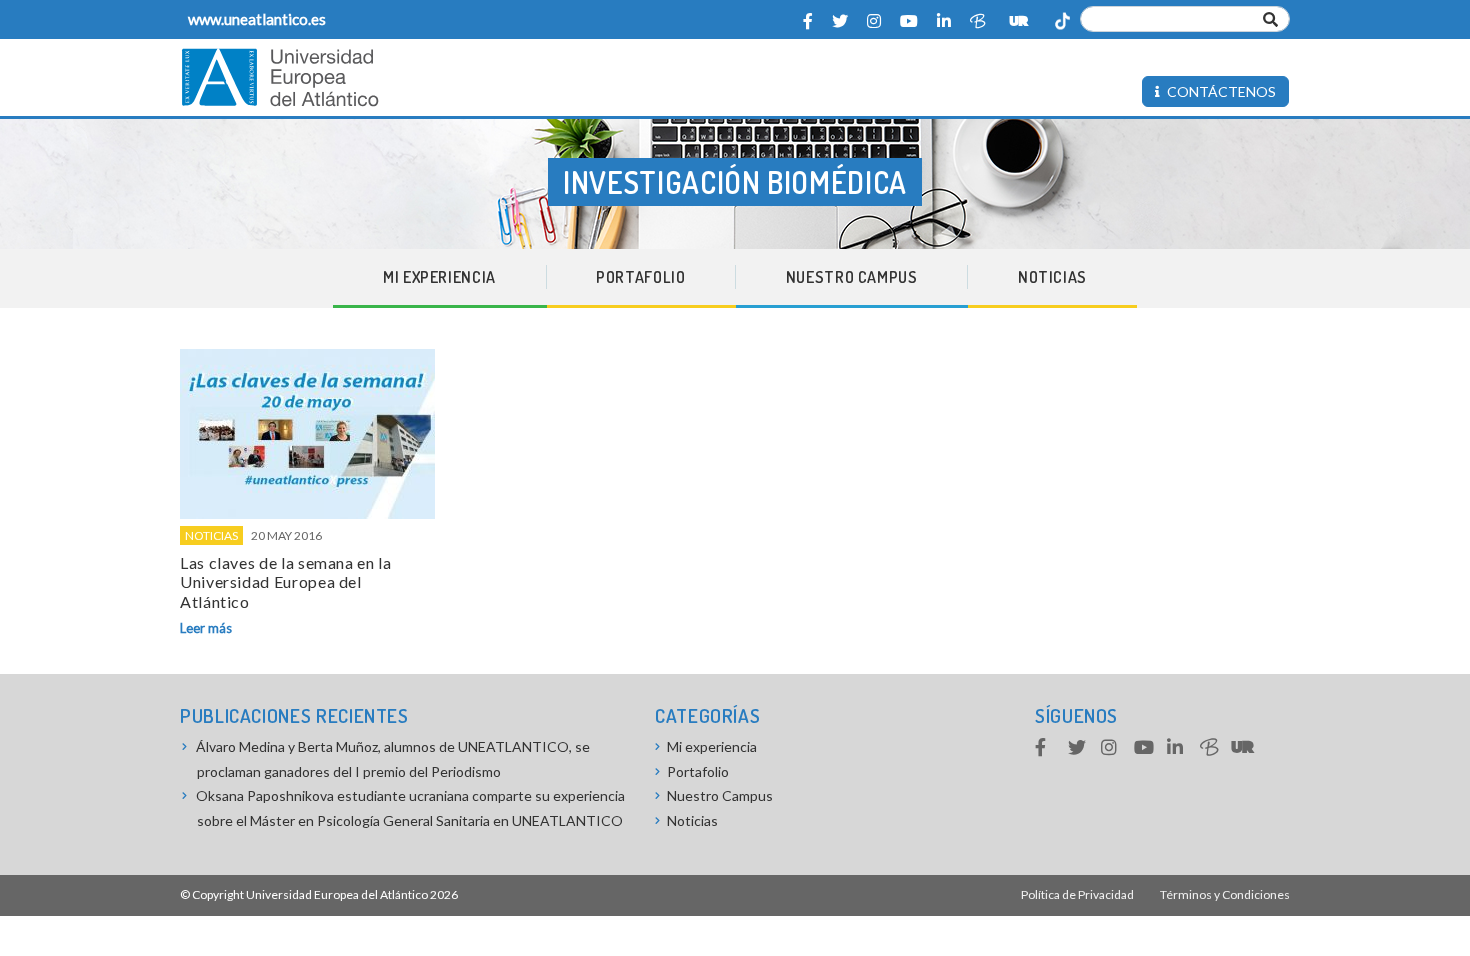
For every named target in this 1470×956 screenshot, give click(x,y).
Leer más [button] (206, 628)
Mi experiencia (439, 277)
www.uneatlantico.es (257, 19)
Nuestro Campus (852, 277)
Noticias (1052, 277)
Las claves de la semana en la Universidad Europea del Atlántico (286, 581)
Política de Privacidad (1077, 894)
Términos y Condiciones (1225, 894)
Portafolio (640, 277)
